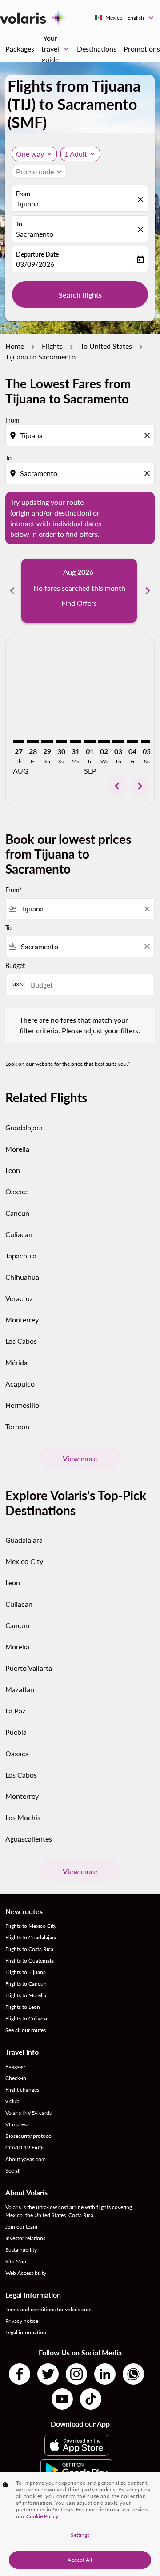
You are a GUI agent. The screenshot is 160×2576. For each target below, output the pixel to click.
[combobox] (81, 435)
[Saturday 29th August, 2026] (47, 742)
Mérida (16, 1362)
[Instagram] (76, 2374)
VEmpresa (17, 2124)
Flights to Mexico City (31, 1926)
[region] (80, 2524)
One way (30, 154)
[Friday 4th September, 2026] (132, 742)
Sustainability (21, 2250)
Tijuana (27, 204)
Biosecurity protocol (29, 2136)
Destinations (97, 49)
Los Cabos (21, 1341)
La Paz (15, 1711)
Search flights (80, 295)
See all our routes (26, 2030)
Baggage (15, 2066)
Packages (20, 49)
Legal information (26, 2332)
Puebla (16, 1732)
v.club (12, 2101)
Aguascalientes (29, 1839)
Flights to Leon (23, 2007)
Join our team (21, 2227)
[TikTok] (91, 2399)
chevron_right (148, 591)
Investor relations (25, 2238)
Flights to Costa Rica (29, 1949)
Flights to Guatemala (30, 1961)
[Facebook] (20, 2374)
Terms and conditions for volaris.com (48, 2309)
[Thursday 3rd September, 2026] (118, 742)
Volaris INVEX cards (28, 2113)
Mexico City (24, 1561)
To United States (106, 346)
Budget (15, 965)
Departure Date (37, 254)
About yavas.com (26, 2159)
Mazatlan (20, 1689)
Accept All (80, 2560)
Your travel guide (56, 49)
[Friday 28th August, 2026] (33, 742)
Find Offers (79, 603)
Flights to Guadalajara (31, 1937)
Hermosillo (22, 1405)
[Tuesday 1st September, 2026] (90, 742)
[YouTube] (62, 2399)
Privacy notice (22, 2321)
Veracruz (19, 1298)
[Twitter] (48, 2374)
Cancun (17, 1213)
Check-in (16, 2078)
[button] (80, 154)
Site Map (16, 2261)
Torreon (17, 1426)
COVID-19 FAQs (25, 2147)
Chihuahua (22, 1277)
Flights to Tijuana (26, 1972)
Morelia (17, 1149)
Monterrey (22, 1320)
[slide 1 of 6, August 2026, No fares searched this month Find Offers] (79, 591)
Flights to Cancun (26, 1984)
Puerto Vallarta (29, 1668)
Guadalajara (24, 1127)
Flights (52, 346)
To (19, 224)
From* (14, 890)
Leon (13, 1170)
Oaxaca (17, 1191)
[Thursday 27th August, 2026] (19, 742)
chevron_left (12, 591)
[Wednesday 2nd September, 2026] (104, 742)
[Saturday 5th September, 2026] (147, 742)
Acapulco (20, 1384)
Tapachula (21, 1256)
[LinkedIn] (105, 2374)
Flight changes (22, 2090)
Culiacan (19, 1234)
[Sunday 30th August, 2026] (61, 742)
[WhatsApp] (133, 2374)
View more (80, 1458)
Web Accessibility (26, 2273)
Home (15, 346)
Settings (80, 2535)
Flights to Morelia (26, 1995)
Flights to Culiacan (27, 2018)
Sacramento (35, 234)
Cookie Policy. (43, 2516)
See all (13, 2171)
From (23, 194)
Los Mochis (23, 1817)
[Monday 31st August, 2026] (76, 742)
